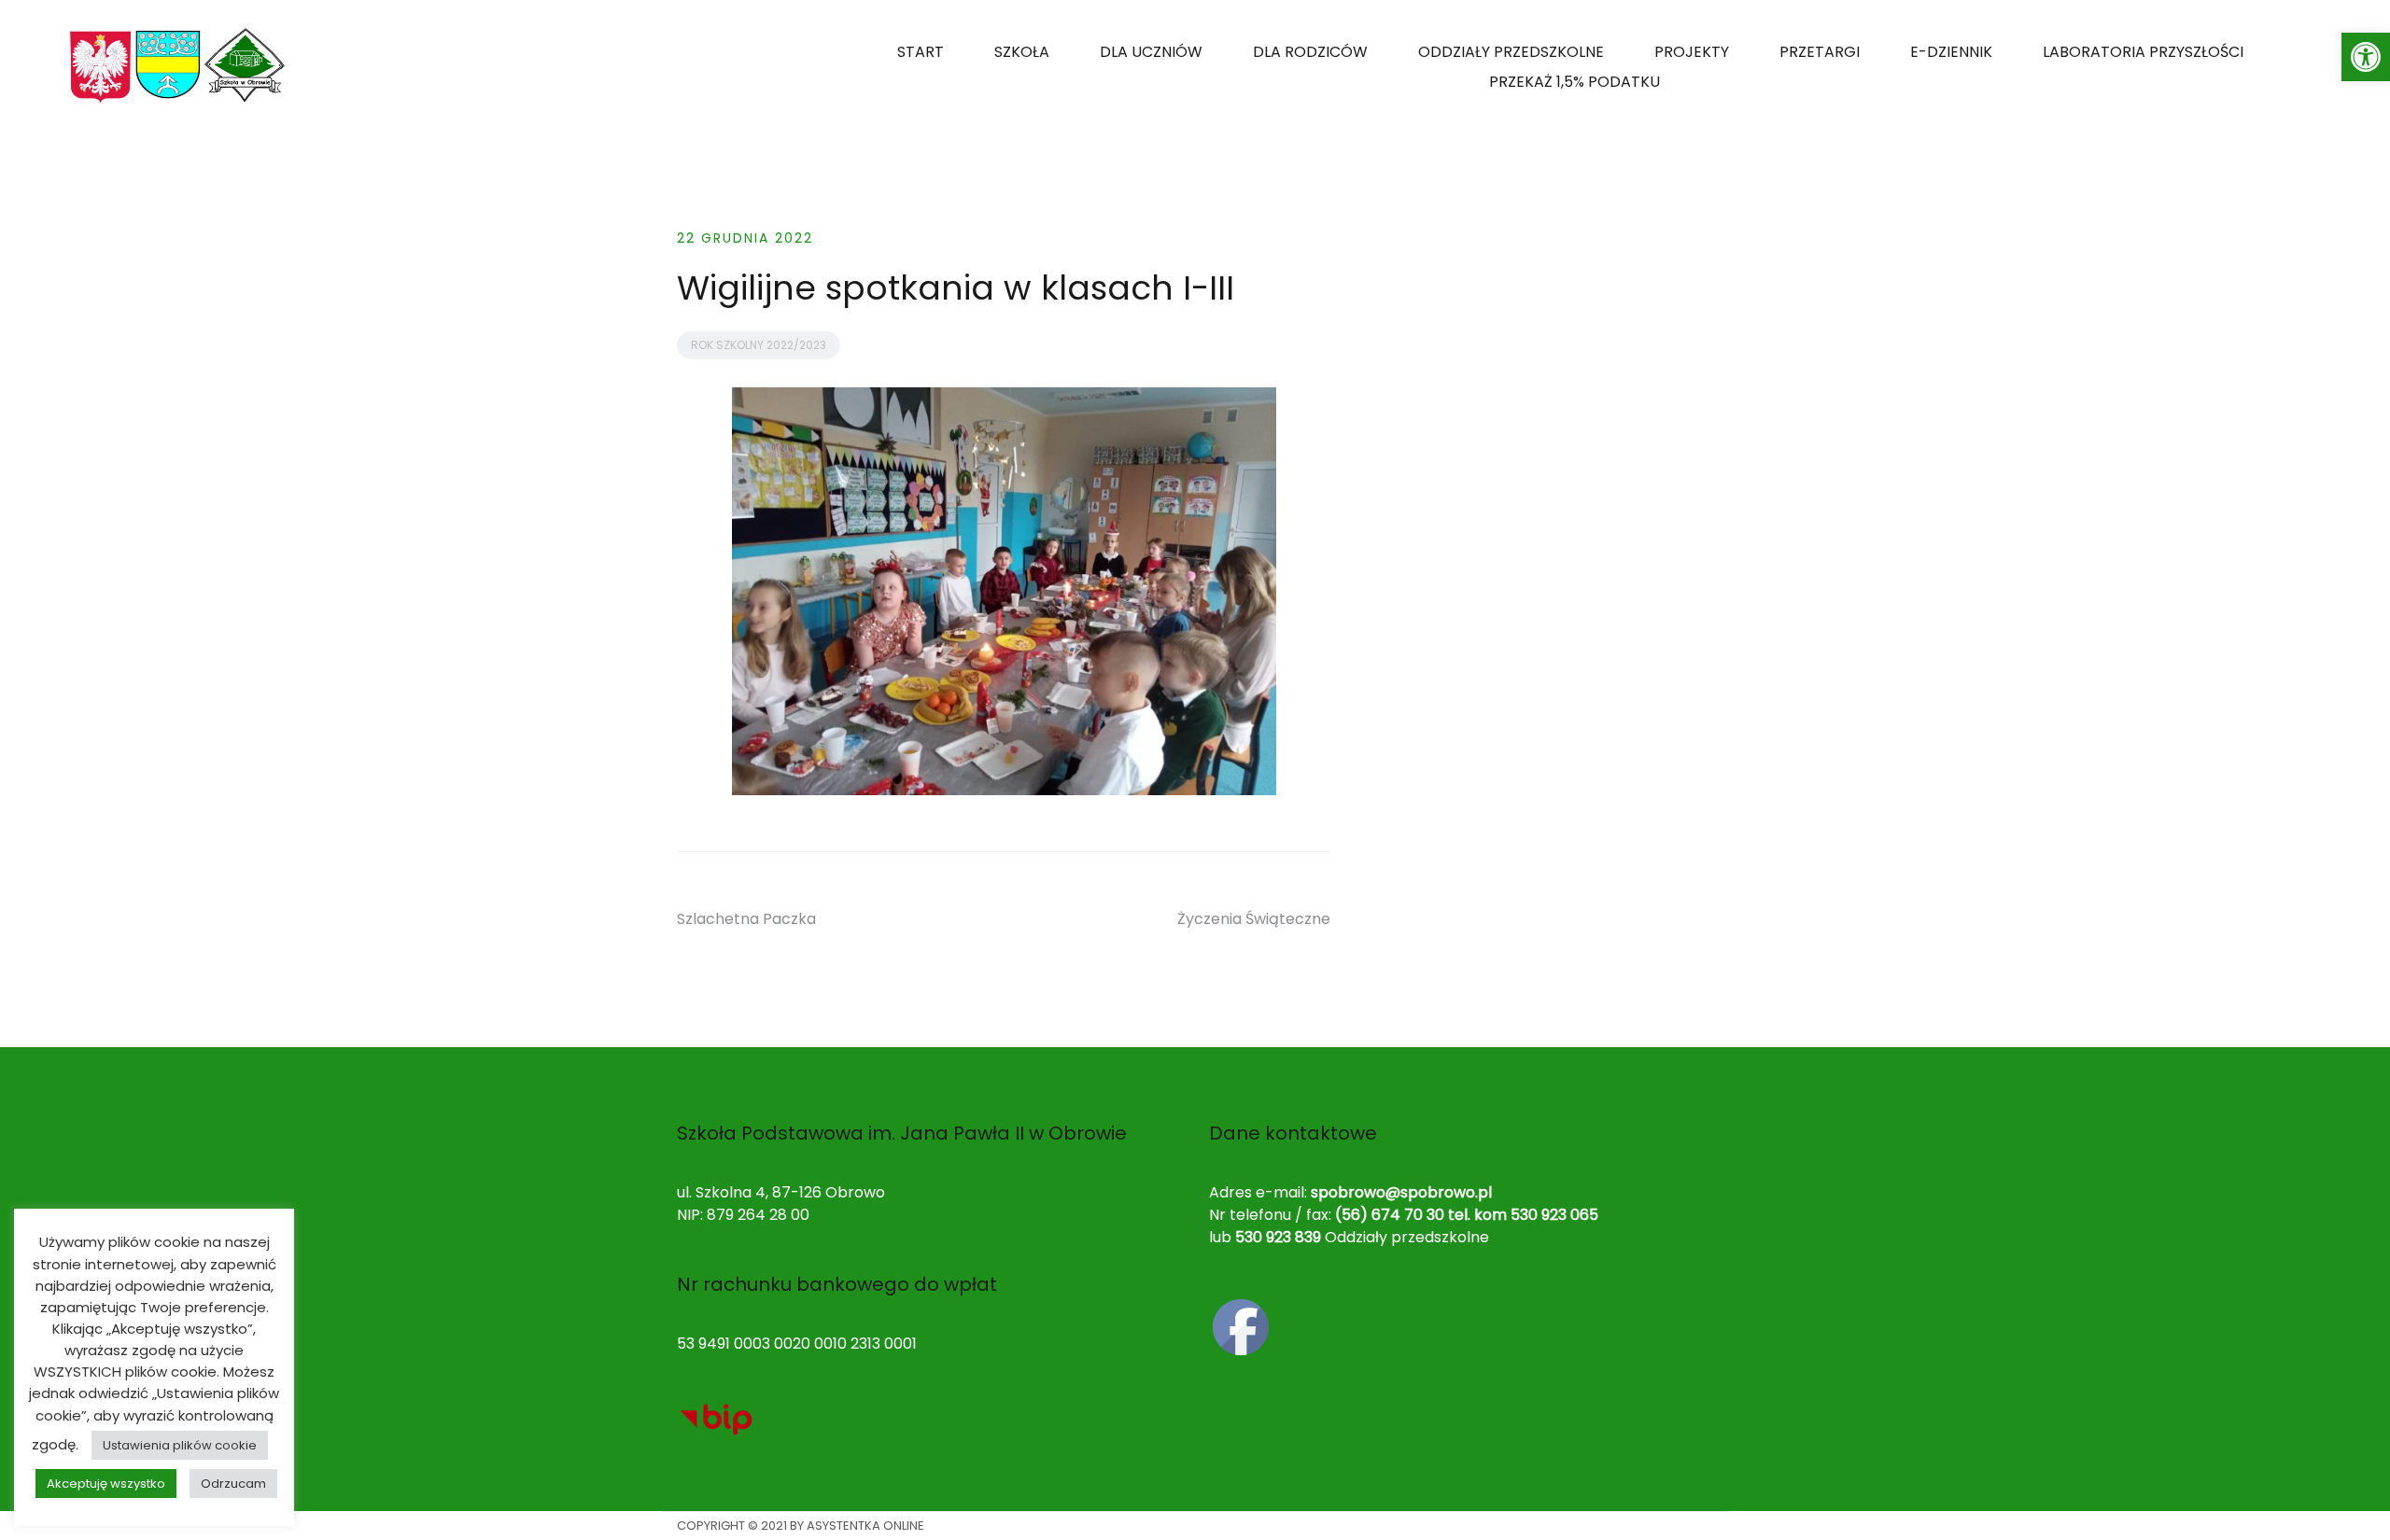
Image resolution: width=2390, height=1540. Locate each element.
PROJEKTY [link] (1692, 52)
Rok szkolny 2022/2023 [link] (759, 345)
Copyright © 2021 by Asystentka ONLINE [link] (801, 1526)
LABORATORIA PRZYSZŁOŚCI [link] (2143, 52)
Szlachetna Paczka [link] (746, 919)
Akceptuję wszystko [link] (106, 1484)
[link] (2366, 57)
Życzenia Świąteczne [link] (1254, 919)
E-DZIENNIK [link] (1951, 52)
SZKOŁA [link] (1022, 52)
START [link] (921, 52)
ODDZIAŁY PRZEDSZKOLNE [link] (1511, 52)
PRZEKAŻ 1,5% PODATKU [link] (1575, 82)
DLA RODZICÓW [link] (1310, 52)
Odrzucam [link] (233, 1484)
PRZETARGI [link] (1820, 52)
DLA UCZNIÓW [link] (1151, 52)
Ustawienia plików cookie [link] (180, 1445)
